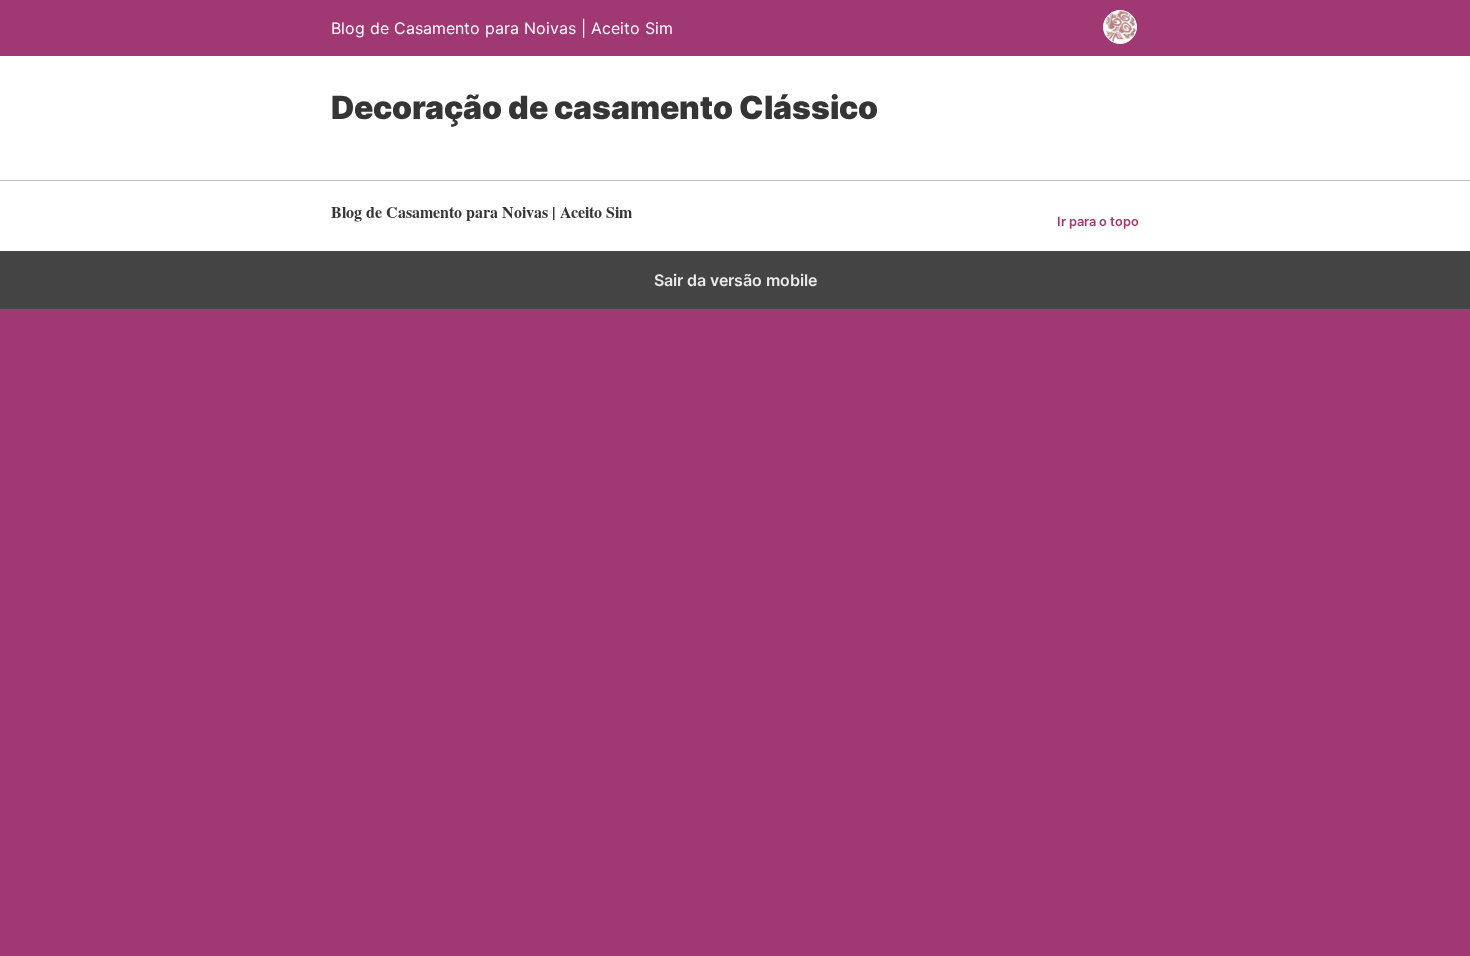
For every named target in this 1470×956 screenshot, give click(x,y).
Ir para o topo (1098, 221)
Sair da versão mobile (735, 280)
